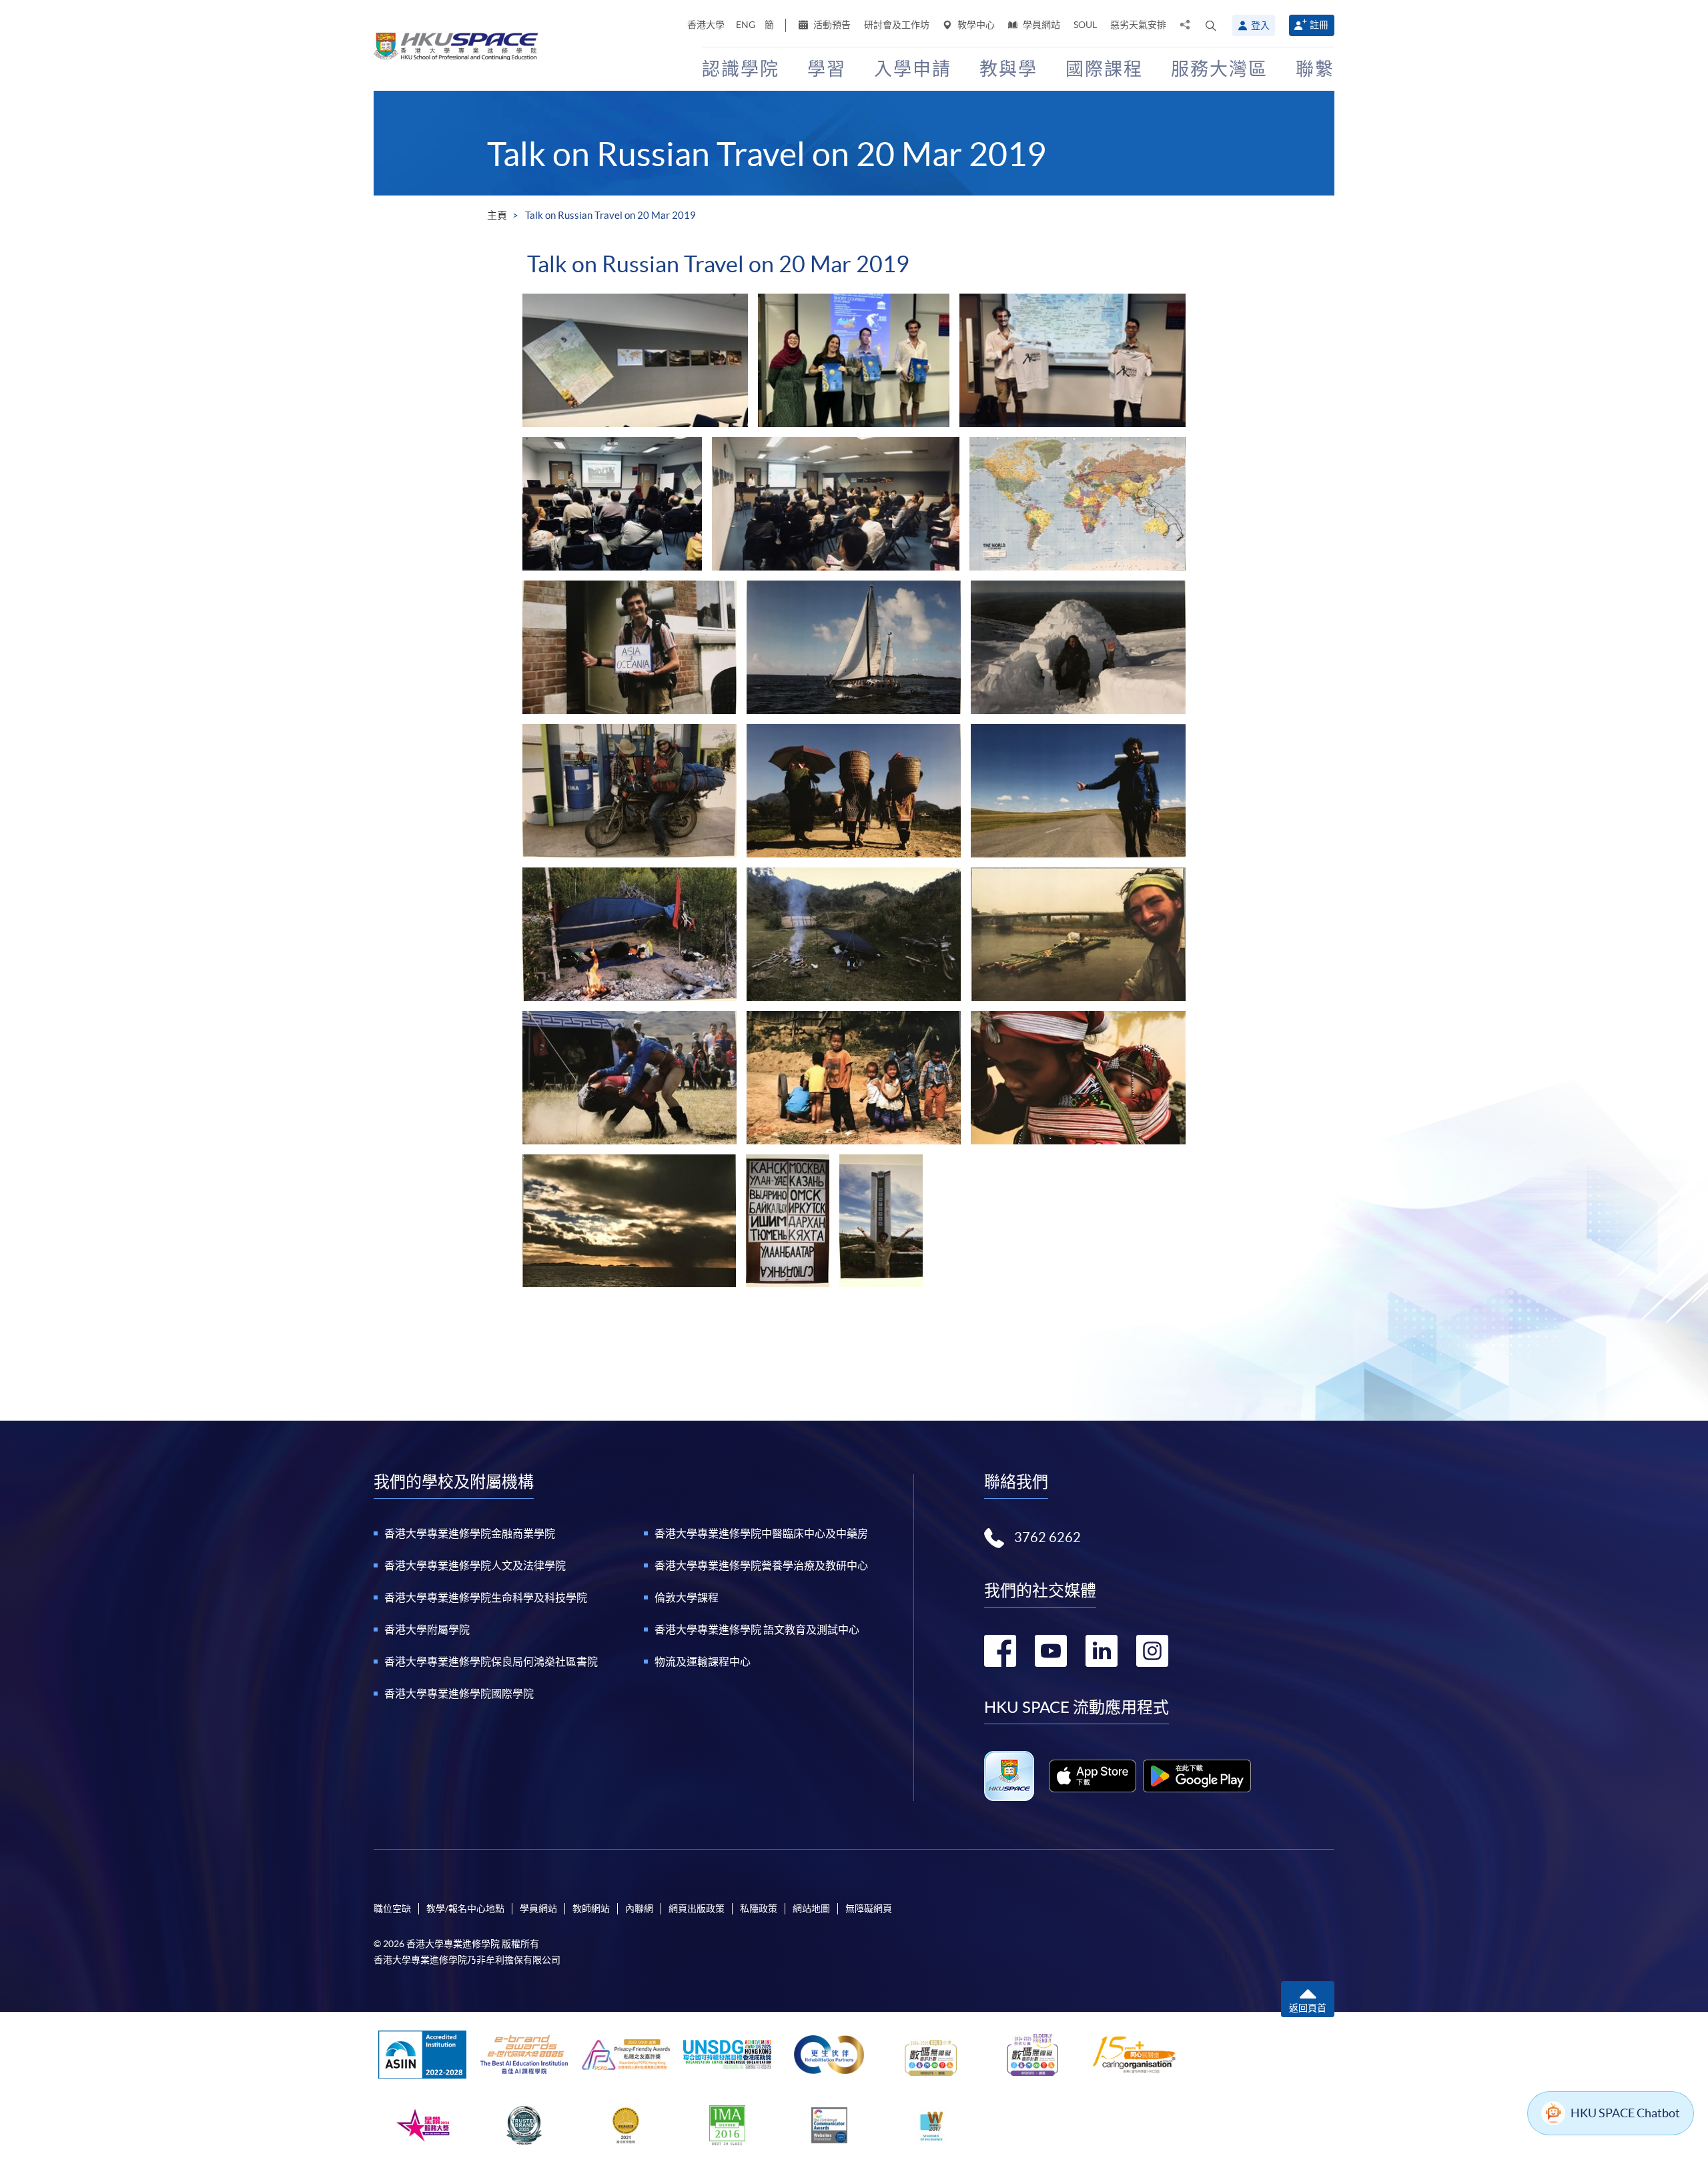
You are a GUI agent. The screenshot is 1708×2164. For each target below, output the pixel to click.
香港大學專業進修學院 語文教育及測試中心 (757, 1630)
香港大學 (706, 25)
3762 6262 (1047, 1537)
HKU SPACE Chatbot (1625, 2113)
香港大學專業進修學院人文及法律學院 (475, 1565)
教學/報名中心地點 (465, 1908)
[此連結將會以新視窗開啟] (1093, 1776)
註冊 (1319, 25)
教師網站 (591, 1908)
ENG (746, 25)
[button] (1211, 25)
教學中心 (975, 25)
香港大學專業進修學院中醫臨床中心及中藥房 (761, 1533)
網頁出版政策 (697, 1908)
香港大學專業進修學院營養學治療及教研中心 (761, 1565)
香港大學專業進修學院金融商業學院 (470, 1533)
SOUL (1085, 25)
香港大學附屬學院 (427, 1630)
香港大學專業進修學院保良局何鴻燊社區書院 (491, 1662)
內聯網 (639, 1908)
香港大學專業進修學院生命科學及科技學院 (486, 1597)
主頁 (497, 215)
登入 (1260, 25)
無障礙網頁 (869, 1908)
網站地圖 (811, 1908)
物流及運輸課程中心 (703, 1662)
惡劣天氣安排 (1138, 25)
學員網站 (1040, 25)
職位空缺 (392, 1908)
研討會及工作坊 (897, 25)
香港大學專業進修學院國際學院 (459, 1694)
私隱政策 (759, 1908)
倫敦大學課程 (687, 1597)
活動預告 (831, 25)
